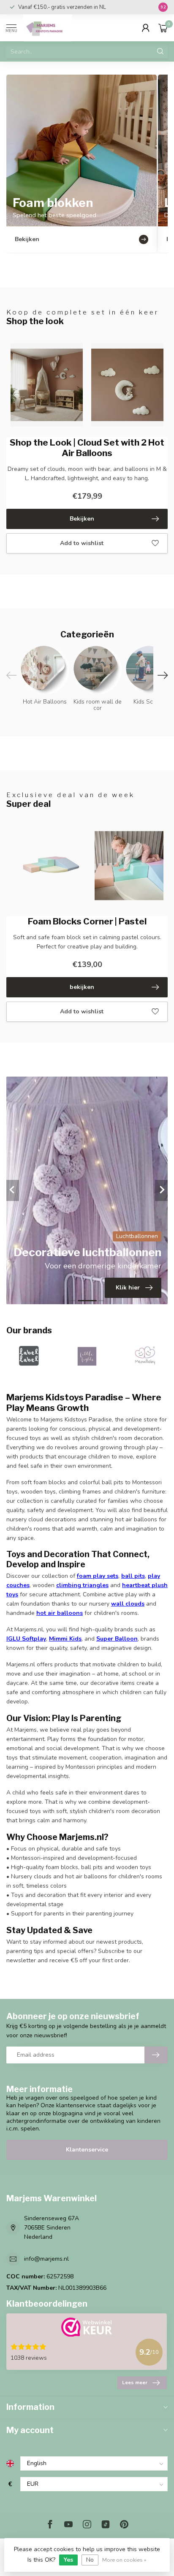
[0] (163, 28)
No (90, 2560)
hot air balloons (60, 1613)
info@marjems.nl (46, 2259)
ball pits (133, 1576)
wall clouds (128, 1604)
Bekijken (82, 519)
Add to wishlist (82, 543)
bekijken (82, 987)
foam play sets (98, 1576)
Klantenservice (87, 2150)
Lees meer (135, 2383)
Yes (68, 2560)
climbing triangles (82, 1585)
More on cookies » (124, 2560)
